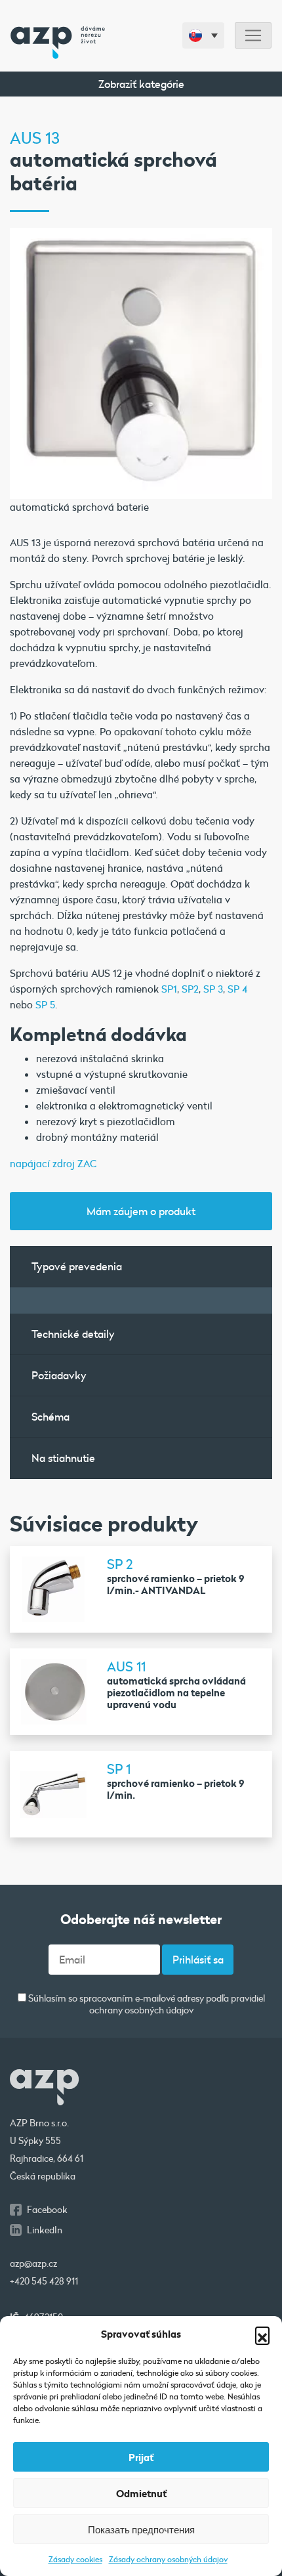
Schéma (50, 1416)
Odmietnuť (141, 2493)
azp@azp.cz (33, 2264)
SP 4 (237, 989)
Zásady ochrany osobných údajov (168, 2559)
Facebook (47, 2210)
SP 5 (45, 1004)
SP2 (190, 989)
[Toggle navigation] (253, 36)
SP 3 (213, 989)
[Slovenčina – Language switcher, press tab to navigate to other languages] (203, 35)
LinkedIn (45, 2230)
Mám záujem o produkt (141, 1211)
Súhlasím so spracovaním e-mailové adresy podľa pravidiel (146, 2005)
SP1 (169, 989)
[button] (262, 2334)
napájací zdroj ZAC (53, 1163)
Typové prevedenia (77, 1266)
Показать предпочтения (141, 2529)
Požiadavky (59, 1375)
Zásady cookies (75, 2559)
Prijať (141, 2457)
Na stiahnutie (63, 1458)
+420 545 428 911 (44, 2281)
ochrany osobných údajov (141, 2010)
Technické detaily (73, 1334)
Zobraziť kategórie (141, 84)
